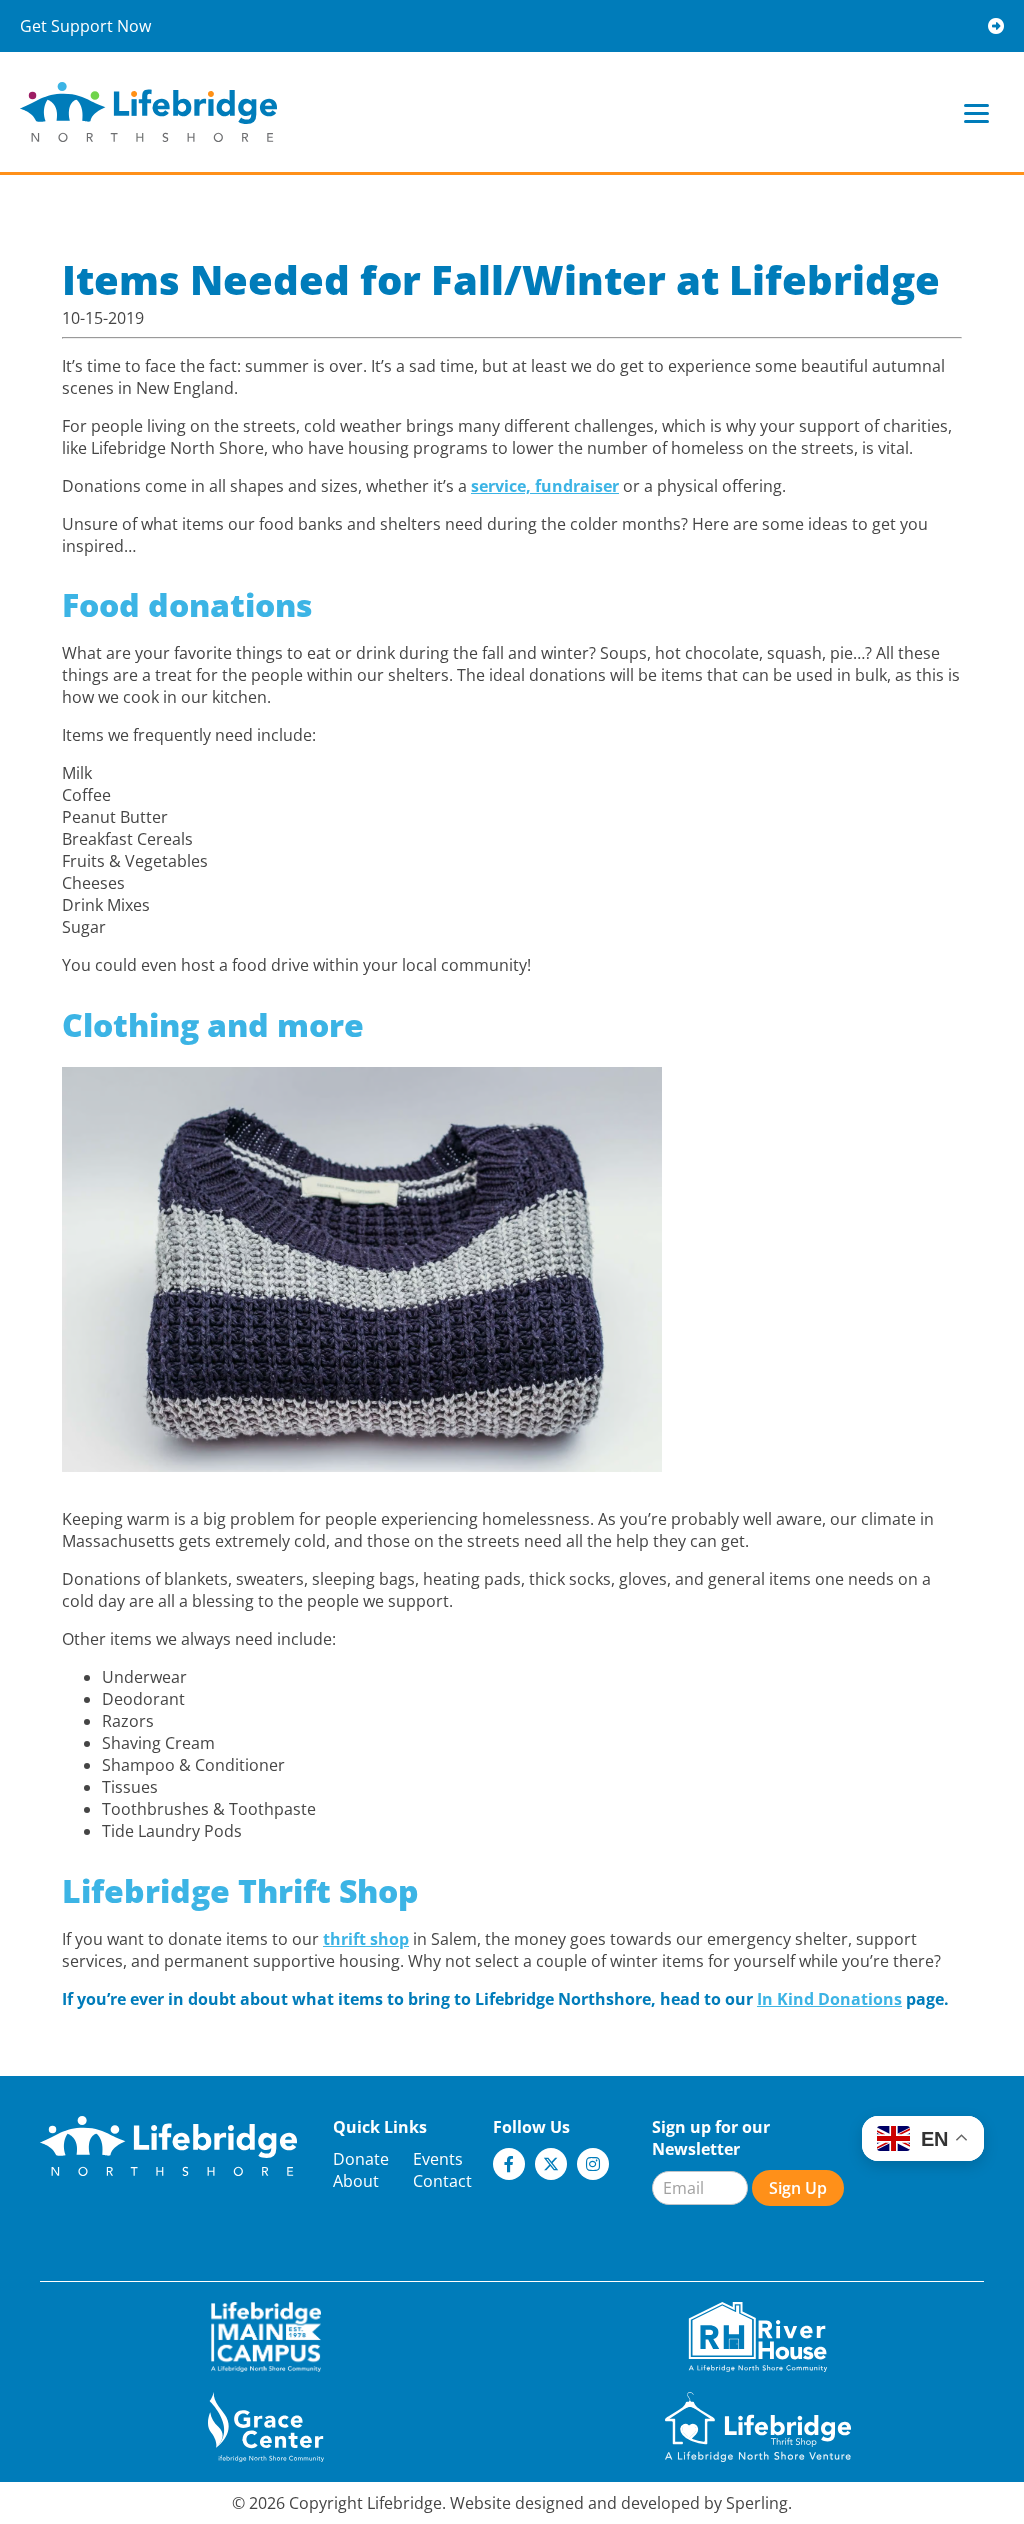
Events (438, 2159)
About (356, 2181)
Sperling (757, 2503)
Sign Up (798, 2188)
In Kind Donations (829, 1999)
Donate (361, 2159)
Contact (442, 2181)
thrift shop (366, 1939)
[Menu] (976, 112)
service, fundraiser (545, 486)
